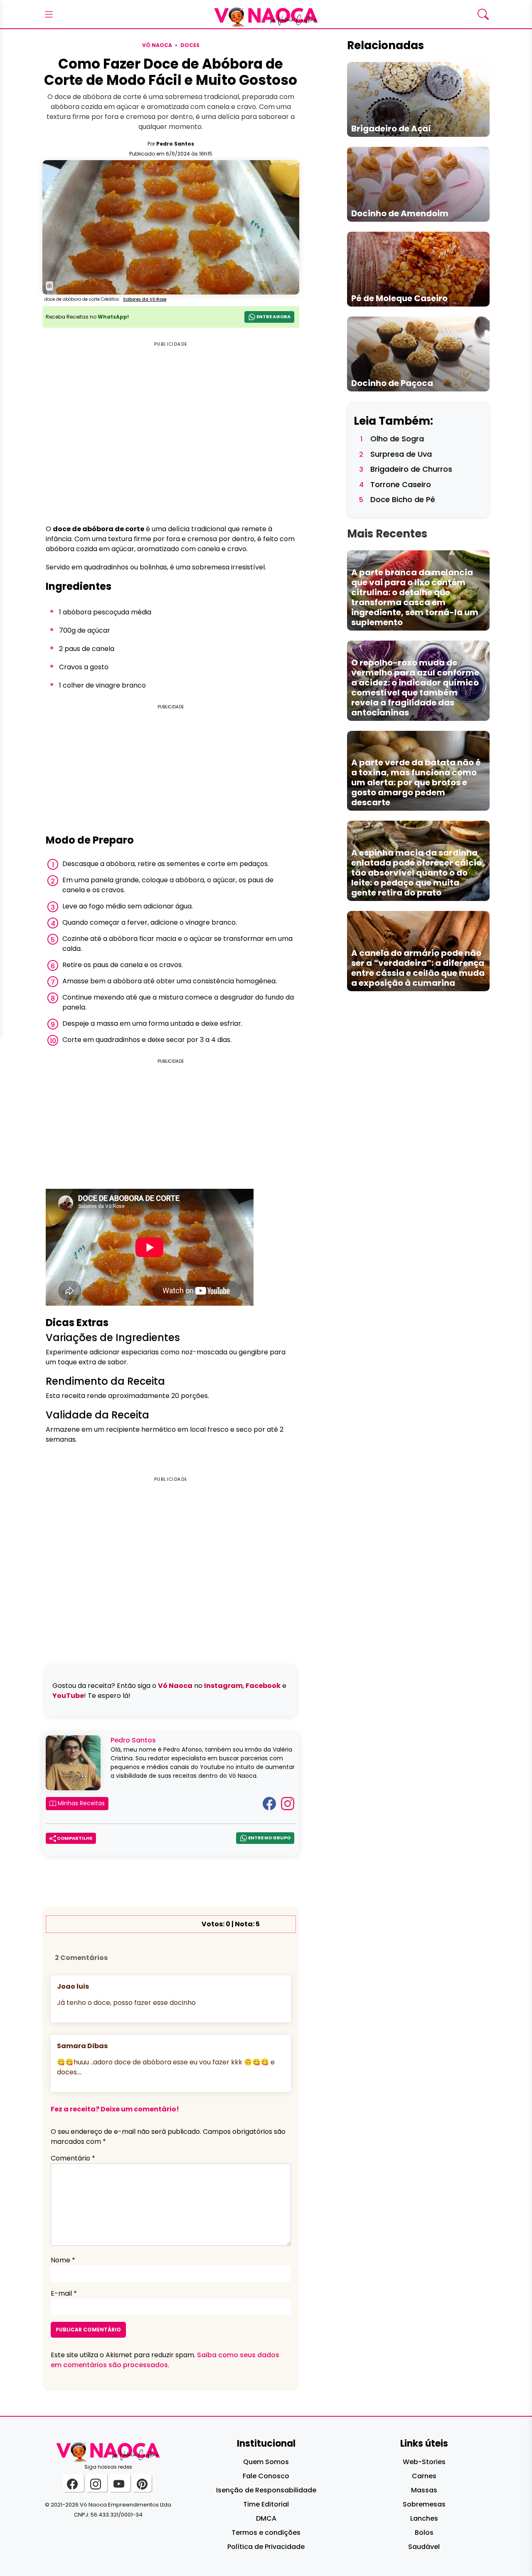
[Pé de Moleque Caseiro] (418, 268)
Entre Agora (273, 317)
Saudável (424, 2547)
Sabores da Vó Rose (145, 299)
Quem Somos (266, 2462)
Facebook (263, 1686)
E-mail (64, 2293)
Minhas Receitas (80, 1803)
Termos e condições (266, 2533)
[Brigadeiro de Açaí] (418, 99)
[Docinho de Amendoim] (418, 184)
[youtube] (120, 2483)
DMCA (266, 2518)
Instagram (223, 1686)
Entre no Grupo (269, 1838)
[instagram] (97, 2483)
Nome (63, 2260)
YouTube (68, 1696)
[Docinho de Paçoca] (418, 353)
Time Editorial (266, 2504)
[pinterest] (142, 2483)
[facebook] (73, 2483)
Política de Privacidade (266, 2547)
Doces (190, 45)
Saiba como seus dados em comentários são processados (165, 2360)
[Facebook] (269, 1803)
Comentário (73, 2158)
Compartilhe (74, 1838)
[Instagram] (288, 1803)
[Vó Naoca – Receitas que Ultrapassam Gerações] (266, 14)
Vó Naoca (157, 45)
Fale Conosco (266, 2476)
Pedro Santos (175, 144)
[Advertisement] (171, 770)
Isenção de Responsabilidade (266, 2490)
